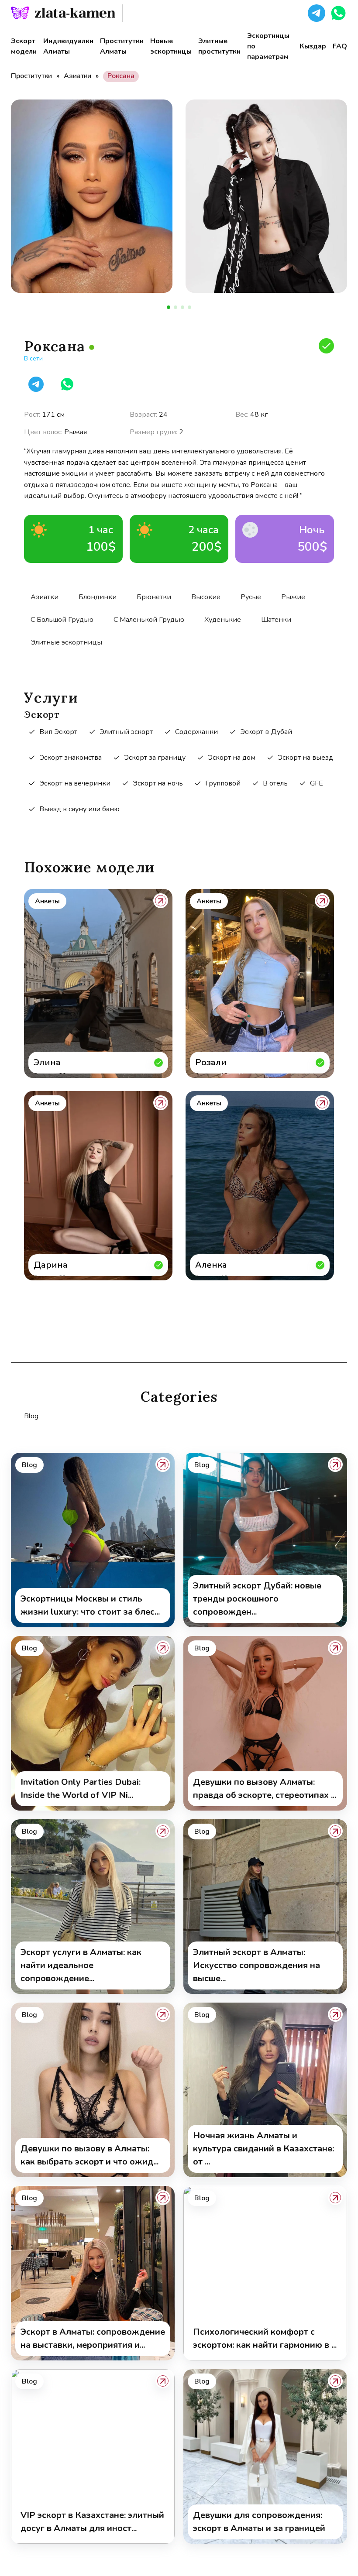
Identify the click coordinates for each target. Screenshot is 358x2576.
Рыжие (293, 597)
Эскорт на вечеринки (75, 783)
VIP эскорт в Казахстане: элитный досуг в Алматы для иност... (92, 2522)
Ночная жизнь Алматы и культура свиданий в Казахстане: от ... (263, 2149)
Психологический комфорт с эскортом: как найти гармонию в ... (265, 2338)
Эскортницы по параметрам (268, 46)
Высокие (206, 597)
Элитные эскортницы (66, 642)
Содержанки (196, 732)
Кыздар (313, 46)
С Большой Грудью (62, 620)
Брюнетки (154, 597)
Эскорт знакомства (71, 758)
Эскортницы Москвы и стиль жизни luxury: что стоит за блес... (90, 1605)
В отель (275, 783)
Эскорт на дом (232, 758)
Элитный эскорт (126, 732)
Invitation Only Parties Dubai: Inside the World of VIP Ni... (81, 1789)
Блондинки (98, 597)
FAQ (340, 46)
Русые (251, 597)
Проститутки (31, 76)
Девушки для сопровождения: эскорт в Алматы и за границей (259, 2522)
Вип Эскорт (58, 732)
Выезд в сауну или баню (79, 809)
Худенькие (223, 620)
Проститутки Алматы (122, 46)
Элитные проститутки (219, 46)
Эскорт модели (24, 46)
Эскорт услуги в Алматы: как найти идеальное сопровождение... (81, 1965)
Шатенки (276, 620)
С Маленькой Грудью (149, 620)
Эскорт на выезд (305, 758)
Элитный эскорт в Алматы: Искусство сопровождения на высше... (256, 1965)
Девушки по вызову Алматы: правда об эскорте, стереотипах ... (265, 1789)
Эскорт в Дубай (266, 732)
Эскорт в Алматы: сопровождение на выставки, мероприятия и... (93, 2338)
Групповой (223, 783)
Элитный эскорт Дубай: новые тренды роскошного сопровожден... (257, 1599)
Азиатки (77, 76)
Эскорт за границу (155, 758)
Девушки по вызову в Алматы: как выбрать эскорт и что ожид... (89, 2155)
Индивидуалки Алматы (68, 46)
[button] (317, 13)
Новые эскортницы (171, 46)
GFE (317, 783)
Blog (31, 1416)
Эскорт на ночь (158, 783)
